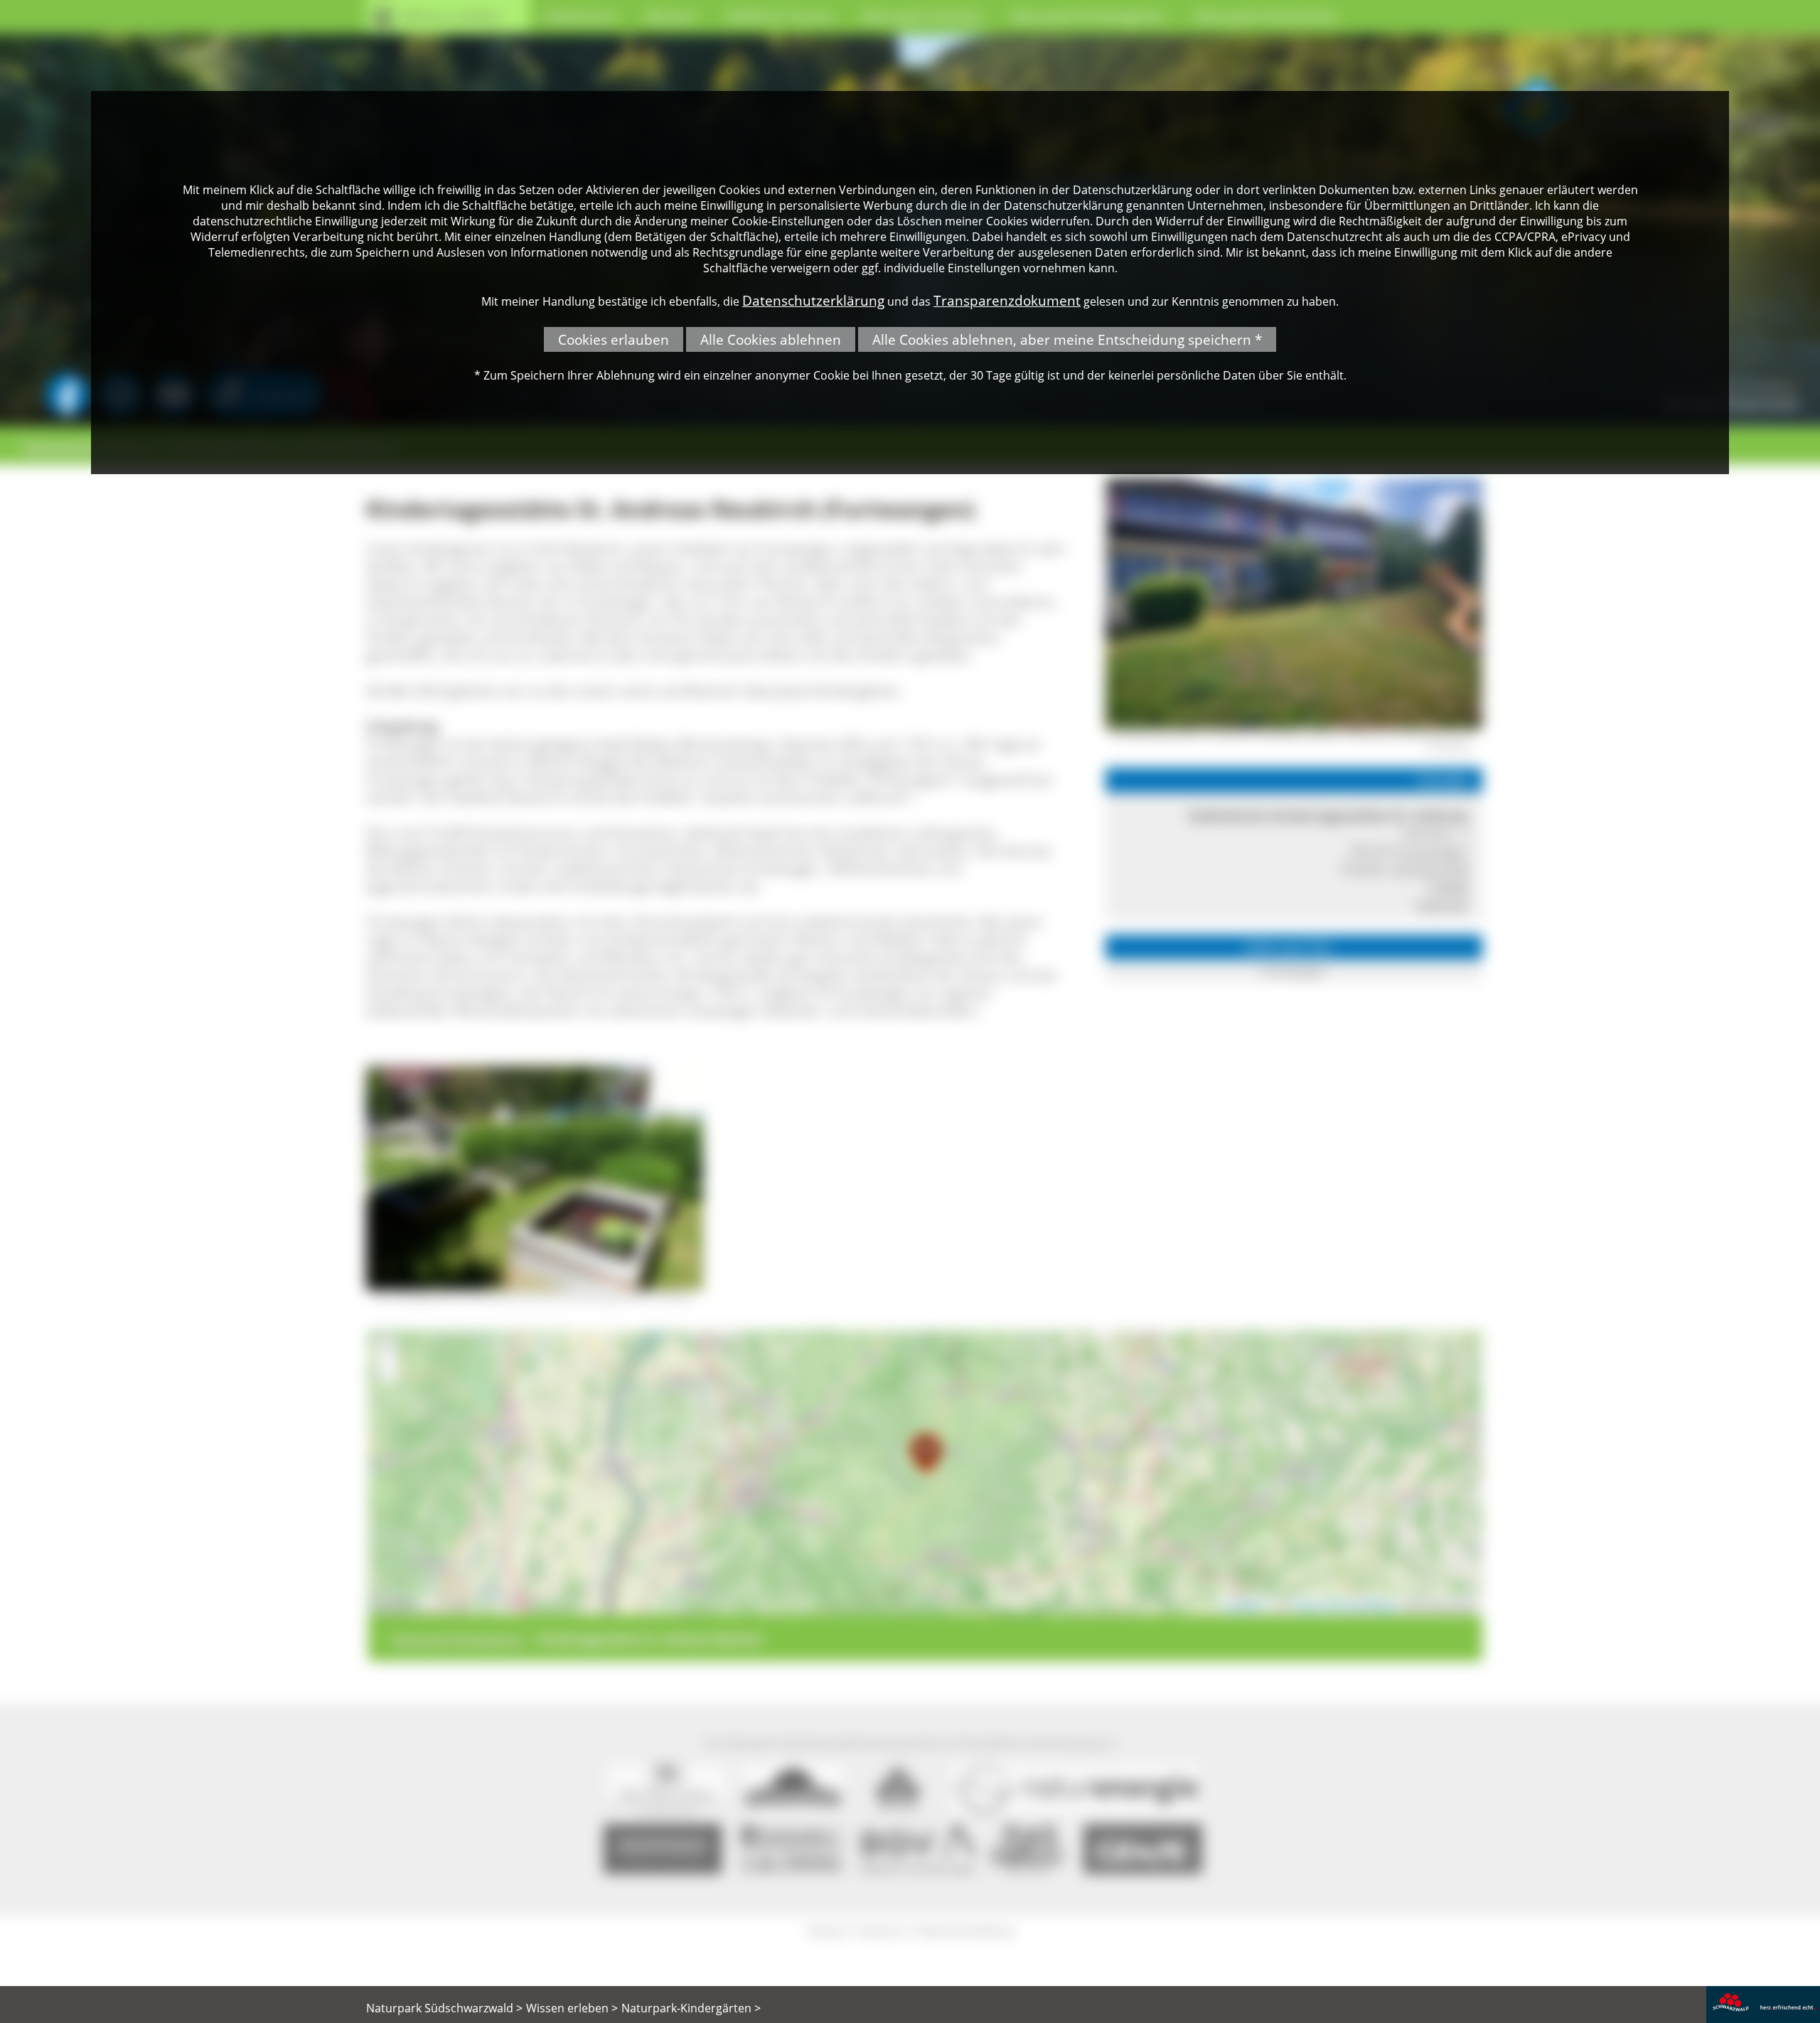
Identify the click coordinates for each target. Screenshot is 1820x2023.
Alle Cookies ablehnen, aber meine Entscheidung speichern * (1067, 339)
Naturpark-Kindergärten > (691, 2008)
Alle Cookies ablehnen (771, 339)
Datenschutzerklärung (813, 300)
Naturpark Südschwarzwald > (444, 2008)
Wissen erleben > (572, 2008)
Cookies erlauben (614, 339)
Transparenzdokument (1007, 300)
